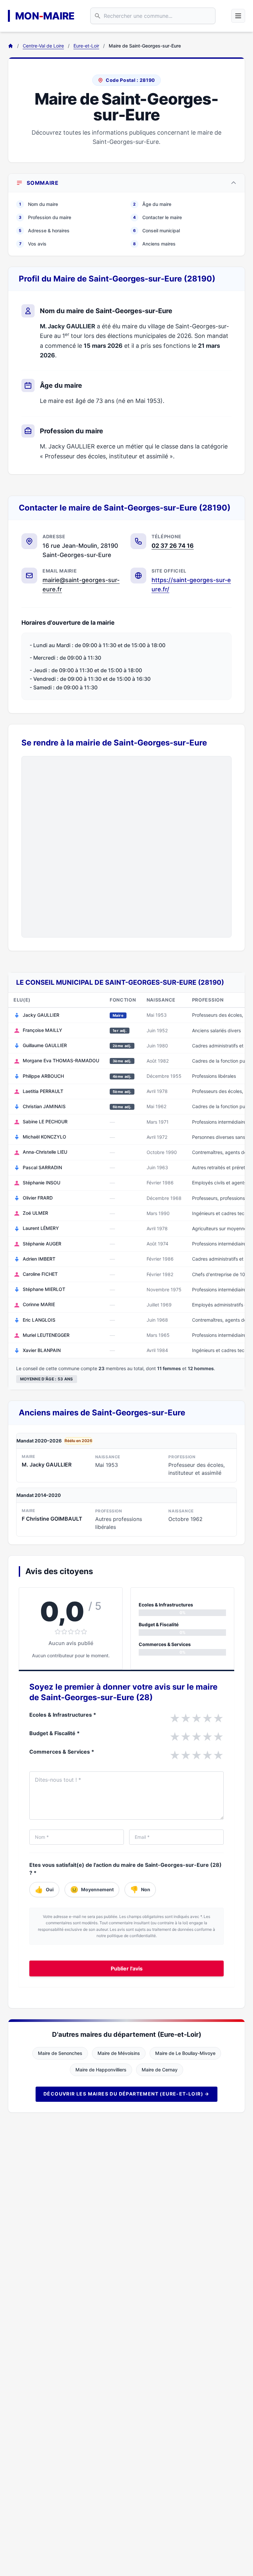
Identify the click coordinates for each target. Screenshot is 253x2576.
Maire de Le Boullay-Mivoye (185, 2053)
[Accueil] (11, 46)
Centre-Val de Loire (43, 46)
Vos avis (33, 244)
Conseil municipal (156, 231)
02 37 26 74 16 (173, 546)
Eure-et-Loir (86, 46)
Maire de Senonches (60, 2053)
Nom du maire (39, 204)
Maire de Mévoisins (119, 2053)
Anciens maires (154, 244)
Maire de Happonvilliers (101, 2070)
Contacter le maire (157, 217)
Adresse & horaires (44, 231)
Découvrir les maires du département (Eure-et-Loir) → (126, 2094)
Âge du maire (152, 204)
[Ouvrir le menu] (238, 16)
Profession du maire (45, 217)
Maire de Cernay (160, 2070)
